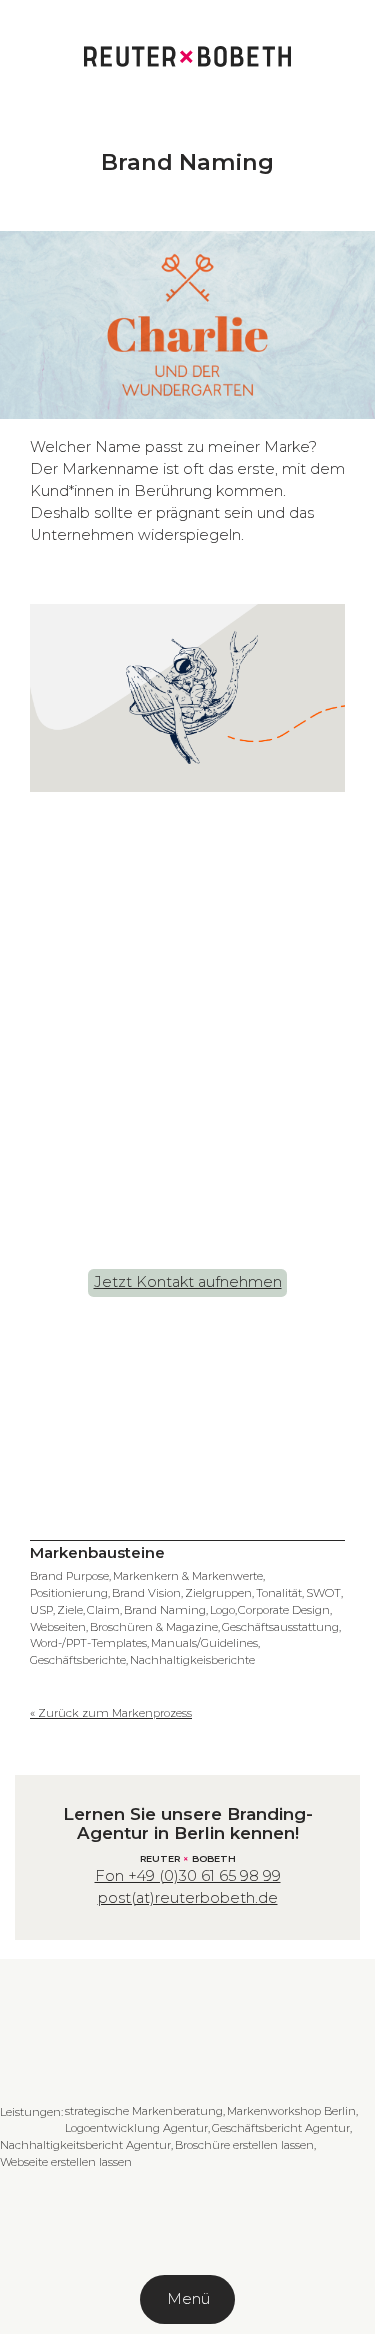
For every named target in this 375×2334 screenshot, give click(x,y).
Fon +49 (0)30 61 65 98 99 (188, 1876)
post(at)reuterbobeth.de (188, 1898)
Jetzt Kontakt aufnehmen (188, 1282)
